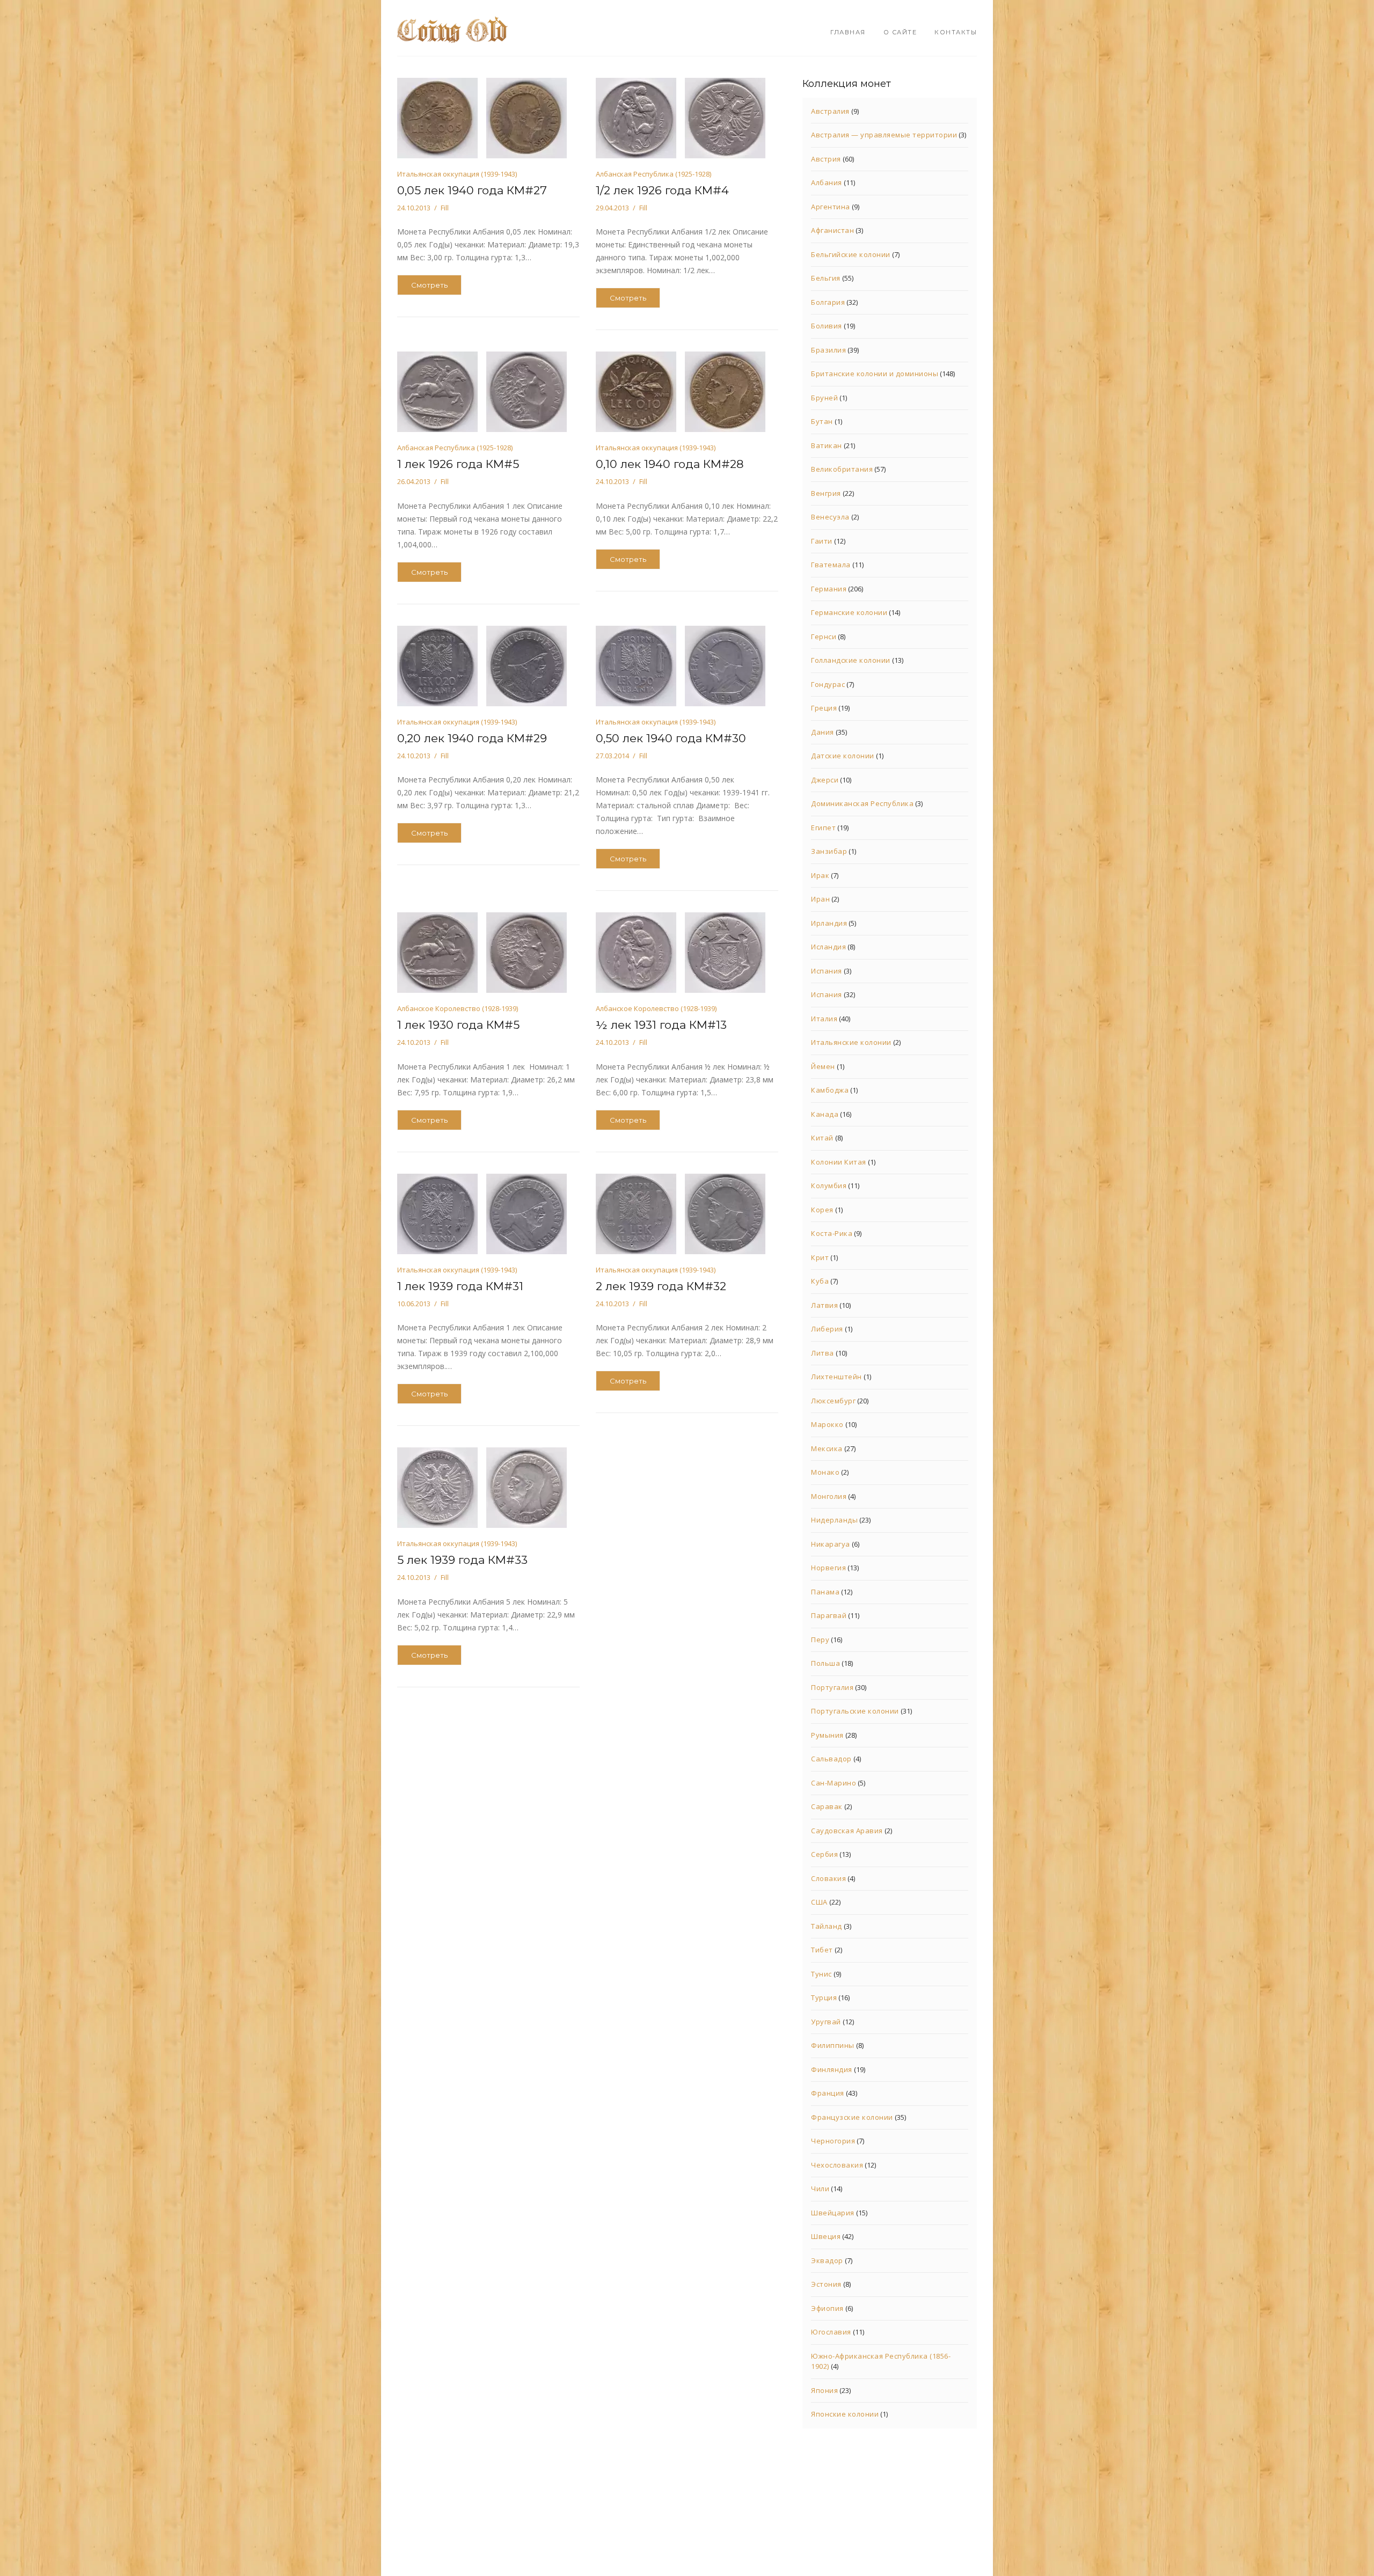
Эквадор (827, 2260)
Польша (825, 1663)
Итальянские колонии (851, 1042)
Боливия (827, 326)
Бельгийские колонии (851, 254)
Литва (823, 1353)
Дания (823, 732)
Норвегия (828, 1568)
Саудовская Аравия (847, 1831)
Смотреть (429, 285)
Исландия (828, 947)
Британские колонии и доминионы (875, 374)
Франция (828, 2093)
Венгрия (826, 493)
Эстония (826, 2284)
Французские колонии (852, 2117)
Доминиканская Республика (862, 803)
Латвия (824, 1305)
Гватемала (831, 565)
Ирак (820, 875)
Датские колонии (843, 756)
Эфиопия (827, 2308)
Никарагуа (831, 1544)
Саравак (827, 1806)
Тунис (821, 1974)
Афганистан (832, 230)
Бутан (822, 421)
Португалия (832, 1687)
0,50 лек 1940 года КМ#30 (671, 738)
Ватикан (827, 445)
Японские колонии (845, 2414)
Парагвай (829, 1615)
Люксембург (833, 1401)
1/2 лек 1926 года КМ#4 (662, 190)
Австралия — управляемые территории (884, 135)
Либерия (827, 1329)
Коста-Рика (832, 1233)
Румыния (827, 1735)
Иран (820, 899)
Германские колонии (849, 612)
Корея (822, 1210)
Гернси (824, 636)
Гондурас (828, 684)
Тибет (822, 1950)
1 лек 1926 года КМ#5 (458, 464)
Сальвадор (831, 1759)
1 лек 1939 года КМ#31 (460, 1286)
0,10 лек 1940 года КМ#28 (670, 464)
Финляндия (832, 2069)
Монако (825, 1472)
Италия (824, 1019)
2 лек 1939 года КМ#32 (661, 1286)
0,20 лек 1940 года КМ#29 (472, 738)
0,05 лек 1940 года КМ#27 (472, 190)
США (819, 1902)
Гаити (822, 541)
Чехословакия (837, 2165)
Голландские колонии (851, 660)
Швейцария (833, 2213)
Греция (824, 708)
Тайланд (827, 1926)
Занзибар (829, 851)
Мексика (827, 1448)
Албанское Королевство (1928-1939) (458, 1008)
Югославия (831, 2332)
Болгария (828, 302)
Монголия (829, 1496)
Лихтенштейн (836, 1377)
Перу (820, 1640)
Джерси (825, 780)
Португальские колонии (855, 1711)
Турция (824, 1997)
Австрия (826, 159)
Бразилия (828, 350)
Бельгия (826, 278)
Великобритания (842, 469)
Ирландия (829, 923)
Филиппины (833, 2045)
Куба (820, 1281)
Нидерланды (834, 1520)
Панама (825, 1592)
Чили (820, 2189)
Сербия (824, 1854)
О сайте (900, 32)
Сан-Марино (834, 1783)
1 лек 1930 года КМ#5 (458, 1025)
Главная (848, 32)
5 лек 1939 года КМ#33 (462, 1560)
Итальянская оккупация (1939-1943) (457, 174)
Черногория (833, 2141)
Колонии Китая (839, 1162)
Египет (823, 828)
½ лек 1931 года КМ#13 (661, 1025)
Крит (820, 1257)
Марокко (827, 1424)
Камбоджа (830, 1090)
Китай (822, 1138)
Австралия (830, 111)
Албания (827, 182)
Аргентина (831, 207)
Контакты (956, 32)
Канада (825, 1114)
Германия (829, 589)
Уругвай (826, 2022)
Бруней (824, 398)
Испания (827, 971)
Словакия (828, 1878)
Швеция (826, 2236)
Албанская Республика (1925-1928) (653, 174)
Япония (824, 2390)
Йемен (823, 1066)
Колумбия (829, 1185)
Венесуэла (830, 517)
